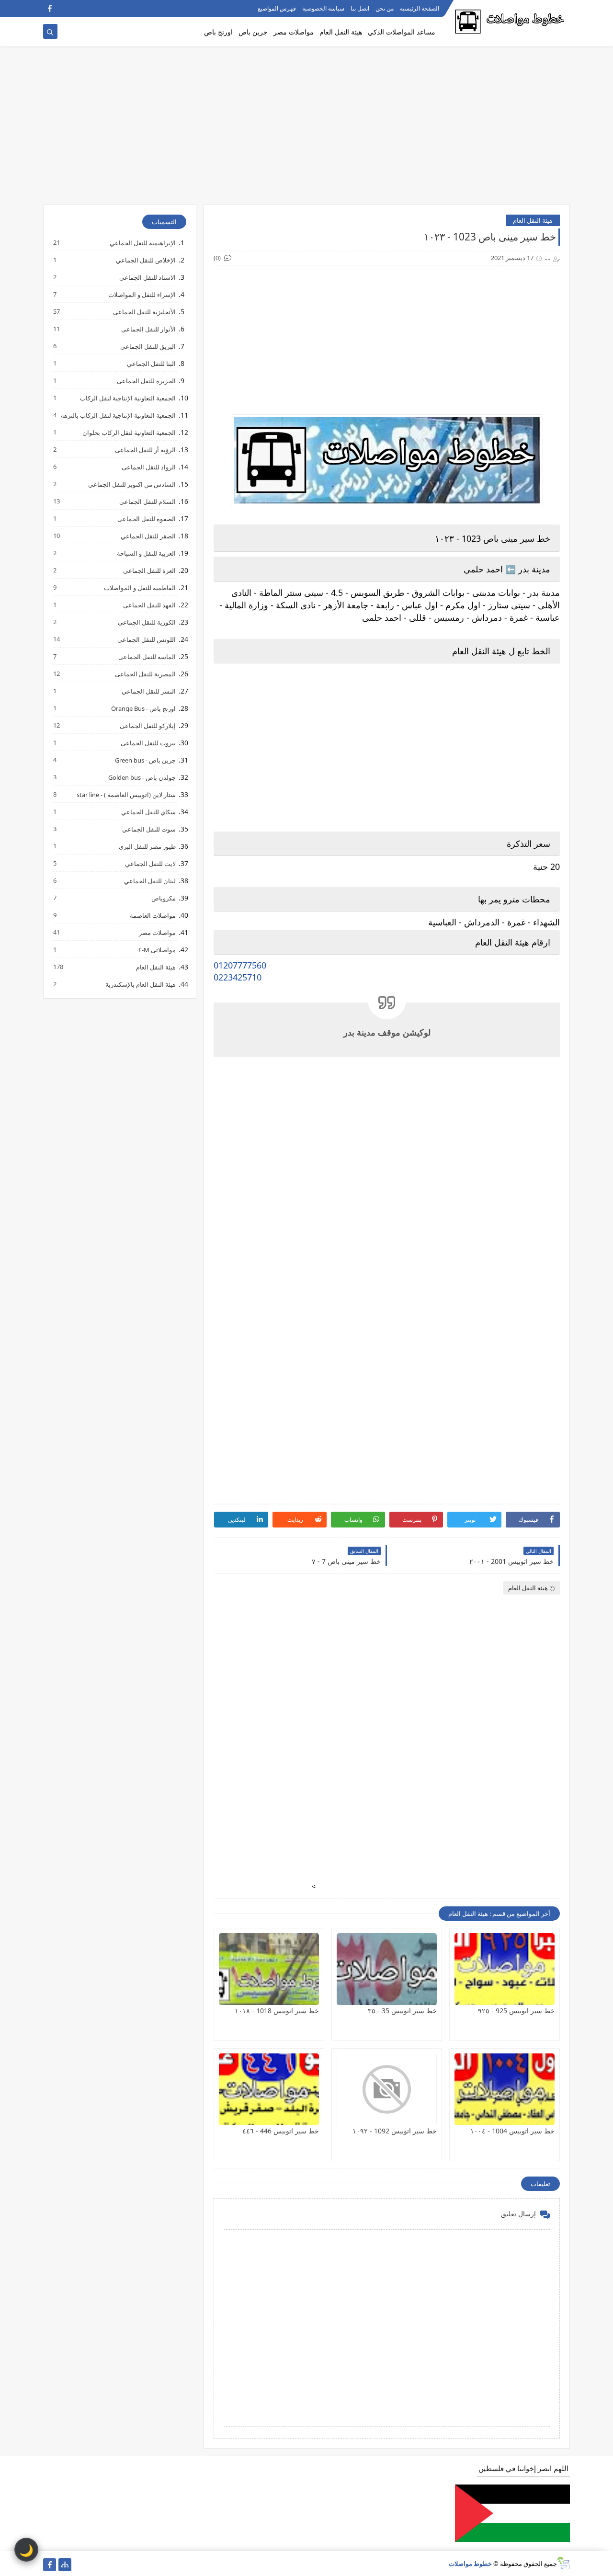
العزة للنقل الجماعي (149, 570)
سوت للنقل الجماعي (148, 829)
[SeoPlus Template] (563, 2563)
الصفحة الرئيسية (420, 8)
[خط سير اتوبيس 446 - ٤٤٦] (269, 2089)
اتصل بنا (360, 8)
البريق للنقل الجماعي (148, 346)
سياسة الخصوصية (323, 8)
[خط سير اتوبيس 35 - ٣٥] (387, 1969)
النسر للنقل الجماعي (148, 691)
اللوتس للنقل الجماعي (146, 639)
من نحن (385, 8)
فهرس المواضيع (277, 8)
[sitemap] (65, 2565)
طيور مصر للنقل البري (147, 846)
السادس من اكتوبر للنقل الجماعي (131, 484)
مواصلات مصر (294, 32)
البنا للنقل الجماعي (151, 363)
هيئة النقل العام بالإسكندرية (140, 984)
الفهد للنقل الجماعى (149, 605)
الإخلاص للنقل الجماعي (145, 260)
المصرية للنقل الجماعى (145, 674)
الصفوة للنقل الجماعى (146, 519)
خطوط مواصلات (470, 2564)
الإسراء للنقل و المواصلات (142, 294)
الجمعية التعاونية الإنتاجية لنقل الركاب (127, 398)
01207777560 (240, 965)
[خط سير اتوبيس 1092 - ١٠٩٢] (387, 2089)
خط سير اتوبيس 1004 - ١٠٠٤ (512, 2131)
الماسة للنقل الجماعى (147, 656)
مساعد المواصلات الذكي (402, 32)
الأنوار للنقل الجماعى (148, 329)
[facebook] (50, 8)
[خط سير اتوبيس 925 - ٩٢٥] (505, 1969)
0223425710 (238, 977)
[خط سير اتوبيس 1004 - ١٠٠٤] (505, 2089)
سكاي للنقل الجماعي (148, 812)
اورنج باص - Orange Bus (143, 708)
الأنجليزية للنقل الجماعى (144, 312)
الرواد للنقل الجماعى (148, 467)
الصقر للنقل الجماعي (148, 536)
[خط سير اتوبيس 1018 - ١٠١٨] (269, 1969)
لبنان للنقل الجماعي (149, 881)
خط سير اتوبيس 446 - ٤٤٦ (281, 2131)
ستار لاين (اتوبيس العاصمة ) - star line (126, 794)
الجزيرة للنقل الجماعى (146, 381)
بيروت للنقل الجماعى (148, 743)
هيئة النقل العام (341, 32)
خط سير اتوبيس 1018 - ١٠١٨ (277, 2011)
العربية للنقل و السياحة (146, 553)
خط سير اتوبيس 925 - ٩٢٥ (516, 2011)
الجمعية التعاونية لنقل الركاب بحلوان (129, 432)
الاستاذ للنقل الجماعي (147, 277)
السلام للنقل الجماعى (147, 501)
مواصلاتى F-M (157, 950)
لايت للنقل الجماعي (150, 863)
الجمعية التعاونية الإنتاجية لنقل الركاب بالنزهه (118, 415)
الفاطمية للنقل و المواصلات (139, 587)
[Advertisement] (306, 130)
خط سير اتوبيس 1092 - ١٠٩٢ (395, 2131)
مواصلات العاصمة (152, 915)
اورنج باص (218, 32)
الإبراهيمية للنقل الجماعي (142, 243)
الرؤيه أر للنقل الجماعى (145, 450)
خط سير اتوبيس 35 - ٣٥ (402, 2011)
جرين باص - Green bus (145, 760)
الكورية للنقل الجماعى (146, 622)
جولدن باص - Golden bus (142, 777)
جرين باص (253, 32)
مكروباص (163, 898)
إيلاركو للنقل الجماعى (147, 725)
